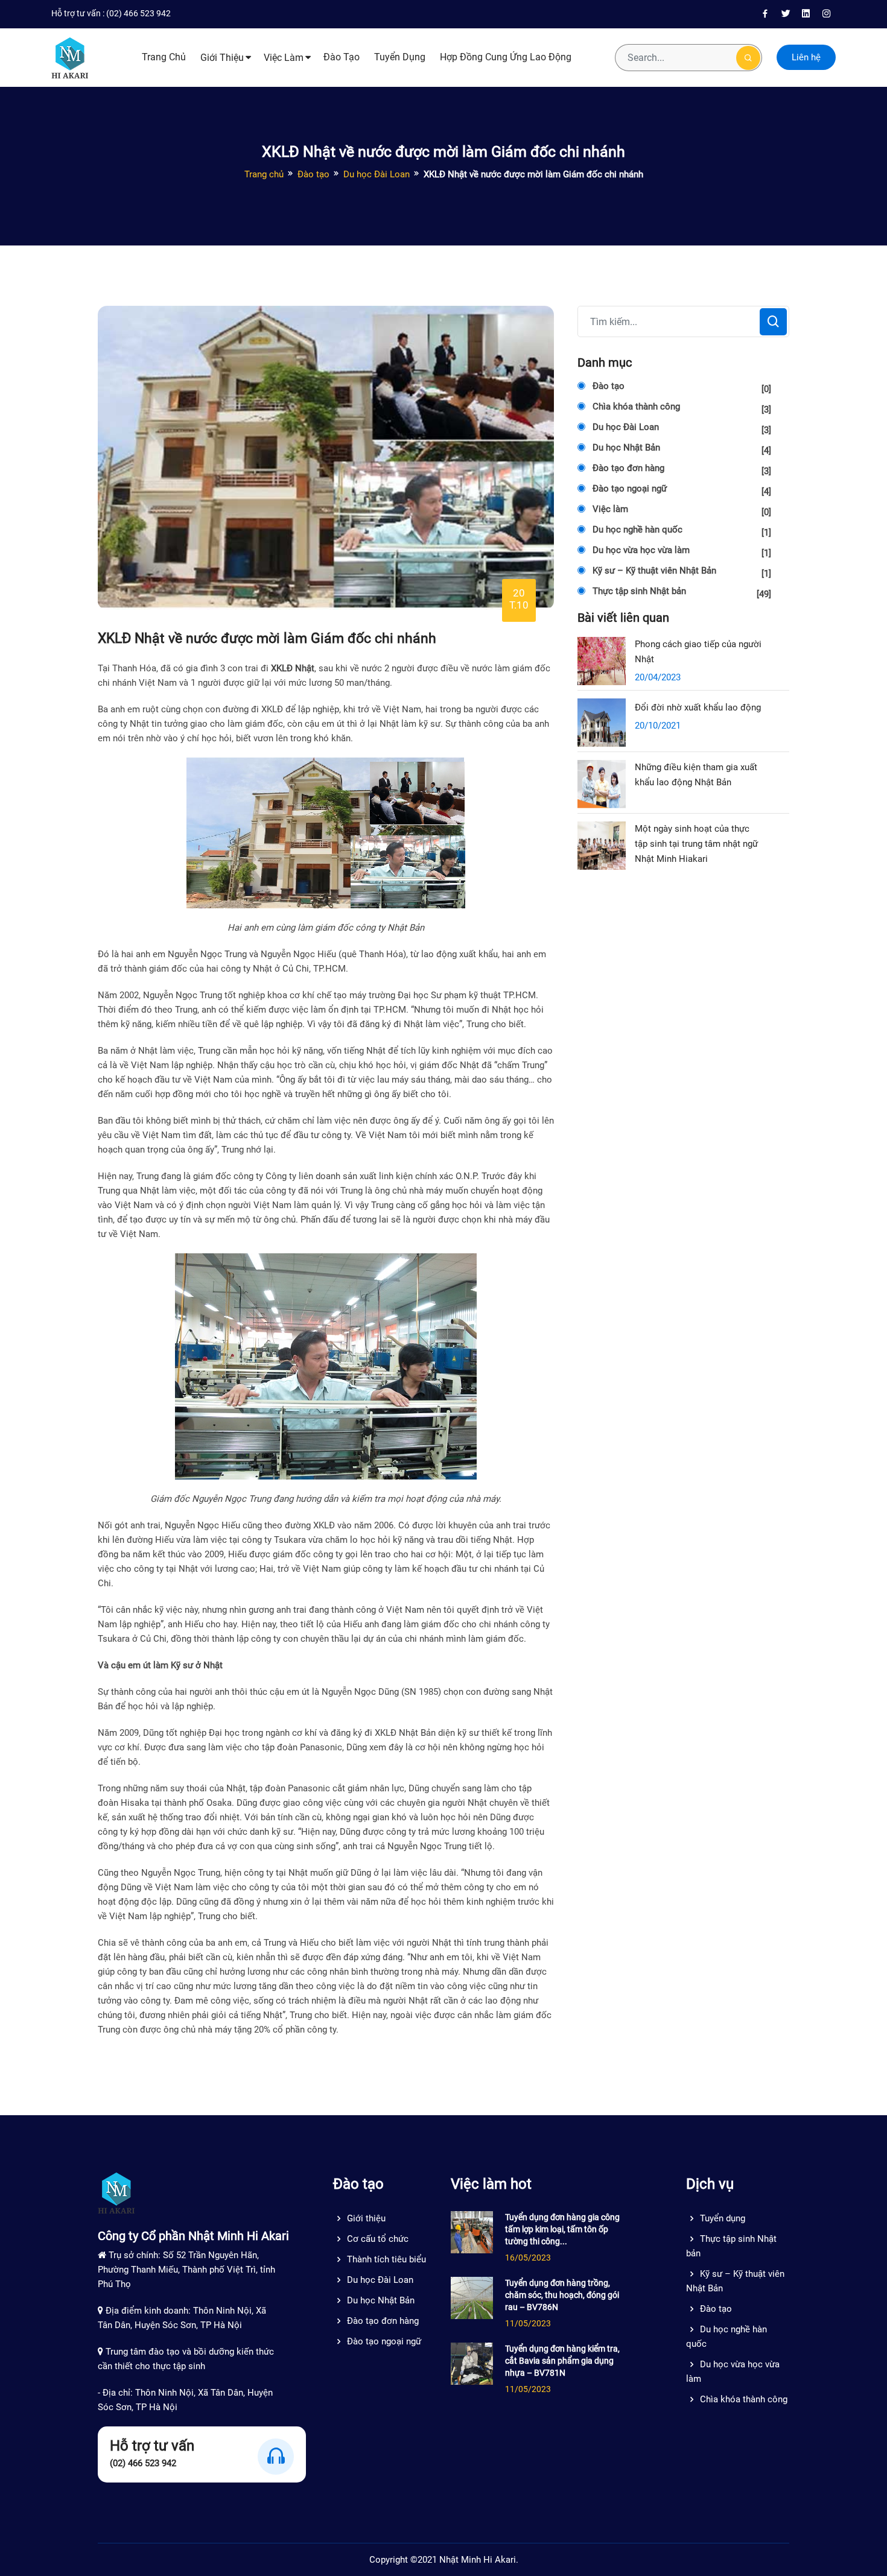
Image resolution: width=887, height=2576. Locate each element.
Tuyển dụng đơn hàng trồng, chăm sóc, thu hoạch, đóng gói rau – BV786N (562, 2295)
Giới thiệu (222, 58)
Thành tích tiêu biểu (386, 2259)
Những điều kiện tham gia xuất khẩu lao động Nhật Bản (696, 775)
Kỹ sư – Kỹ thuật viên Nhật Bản (682, 572)
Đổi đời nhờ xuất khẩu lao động (698, 707)
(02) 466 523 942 (138, 13)
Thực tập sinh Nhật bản (682, 593)
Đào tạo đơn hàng (682, 470)
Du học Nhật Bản (682, 449)
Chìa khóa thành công (682, 408)
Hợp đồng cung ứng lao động (506, 57)
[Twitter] (786, 14)
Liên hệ (806, 57)
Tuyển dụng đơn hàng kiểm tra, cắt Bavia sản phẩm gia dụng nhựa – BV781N (562, 2361)
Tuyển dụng (400, 57)
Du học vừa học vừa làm (682, 552)
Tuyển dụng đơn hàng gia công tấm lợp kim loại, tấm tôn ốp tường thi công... (562, 2229)
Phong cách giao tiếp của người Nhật (698, 652)
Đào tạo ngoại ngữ (682, 490)
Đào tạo (342, 57)
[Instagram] (827, 14)
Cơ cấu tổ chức (378, 2239)
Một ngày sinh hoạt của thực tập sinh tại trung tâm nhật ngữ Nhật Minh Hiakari (696, 844)
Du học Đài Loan (377, 174)
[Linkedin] (806, 14)
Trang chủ (164, 57)
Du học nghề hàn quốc (682, 531)
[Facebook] (765, 14)
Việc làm (284, 58)
